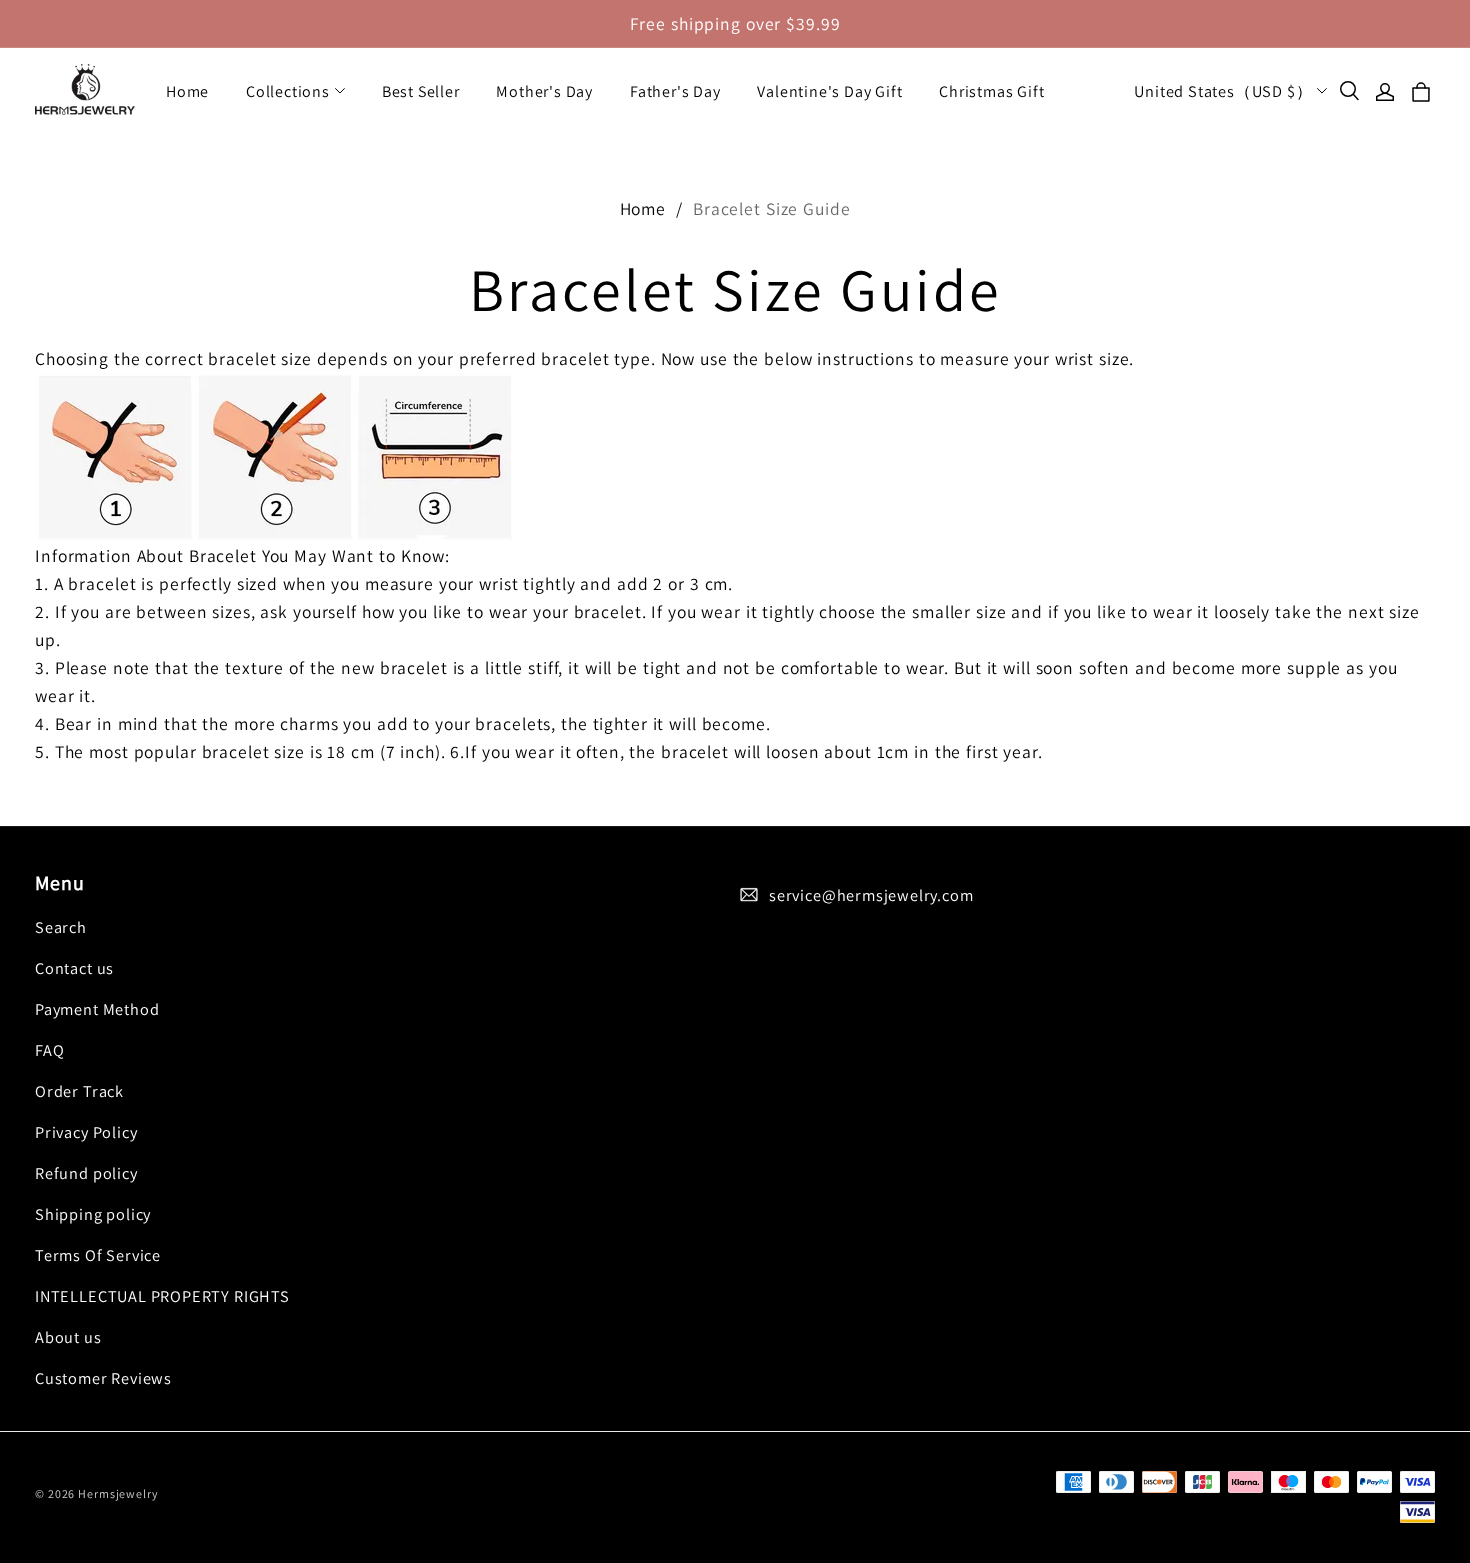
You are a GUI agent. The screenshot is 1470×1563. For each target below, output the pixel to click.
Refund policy (86, 1173)
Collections (288, 91)
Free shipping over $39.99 (735, 23)
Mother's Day (544, 91)
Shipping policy (93, 1214)
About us (68, 1337)
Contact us (74, 968)
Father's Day (675, 91)
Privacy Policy (86, 1132)
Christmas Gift (991, 91)
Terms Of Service (98, 1255)
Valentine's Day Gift (829, 91)
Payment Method (97, 1009)
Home (187, 91)
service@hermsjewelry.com (871, 895)
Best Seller (421, 91)
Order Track (79, 1091)
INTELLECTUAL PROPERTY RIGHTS (162, 1296)
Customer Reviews (103, 1378)
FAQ (49, 1050)
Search (61, 927)
